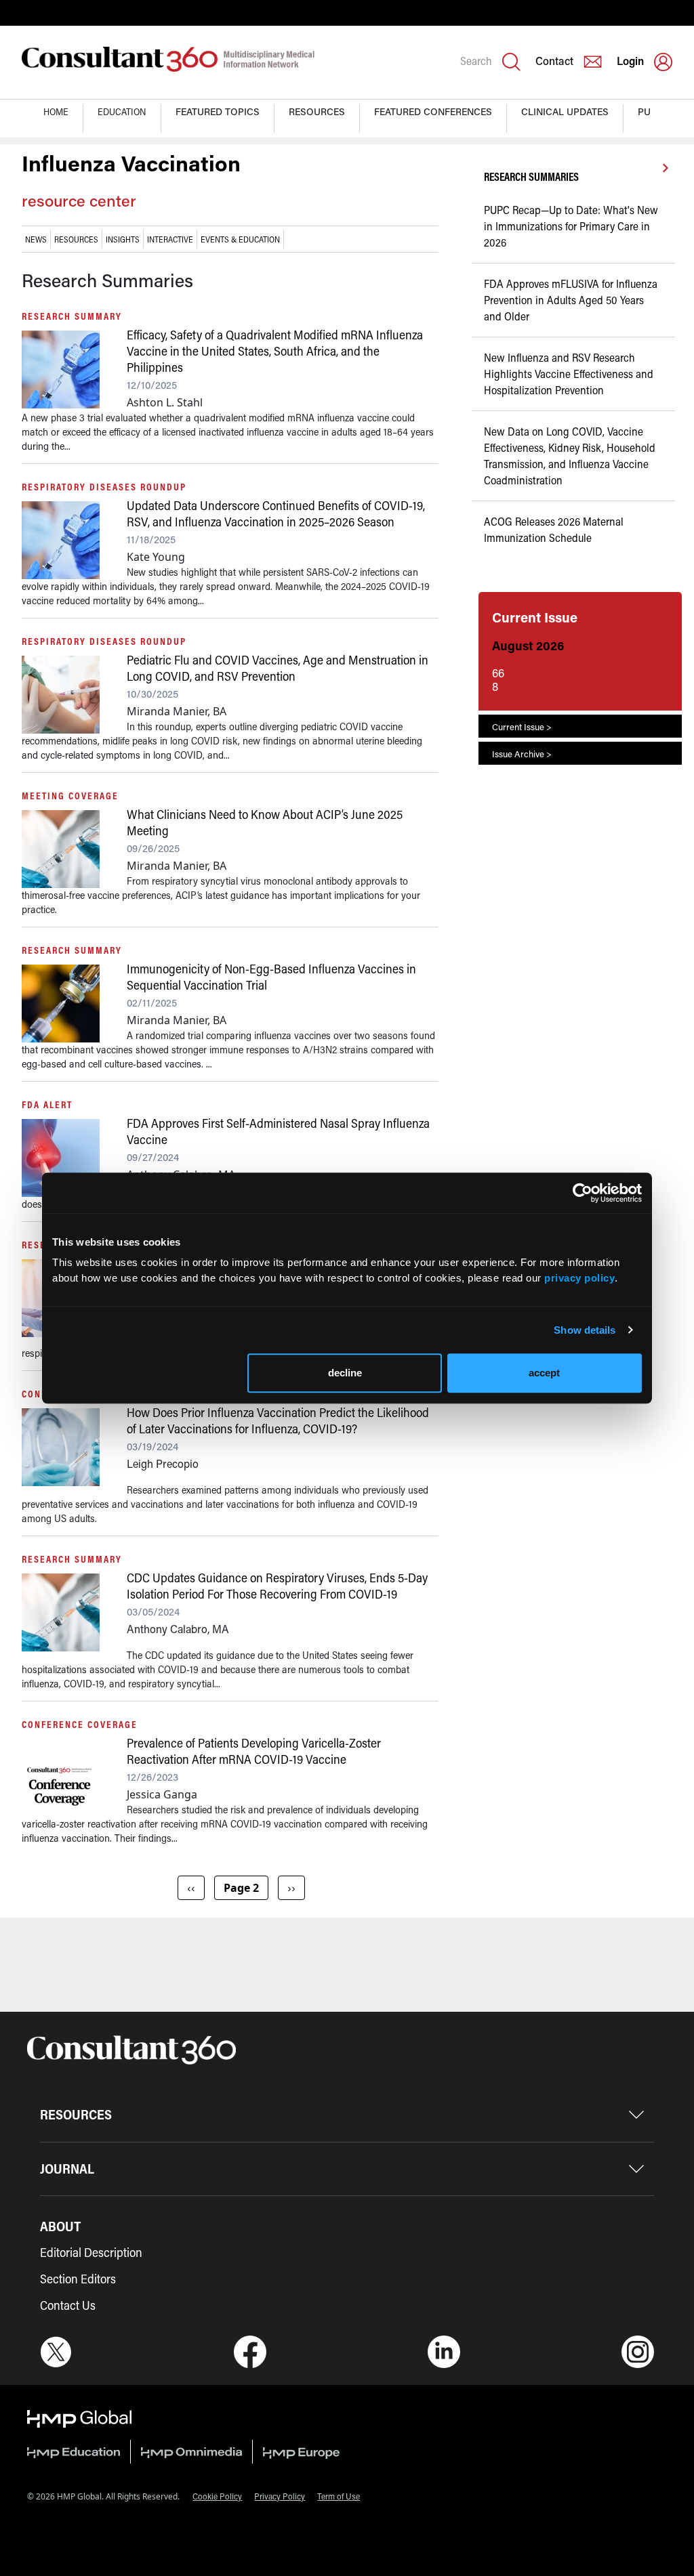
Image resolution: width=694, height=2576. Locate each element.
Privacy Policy (280, 2496)
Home (56, 111)
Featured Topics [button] (218, 111)
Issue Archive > (522, 754)
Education (122, 111)
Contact (554, 61)
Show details (585, 1330)
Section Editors (78, 2279)
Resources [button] (317, 111)
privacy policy (579, 1278)
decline (345, 1373)
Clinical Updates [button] (565, 111)
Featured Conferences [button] (433, 111)
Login (630, 61)
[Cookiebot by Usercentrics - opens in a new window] (583, 1193)
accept (544, 1373)
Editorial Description (91, 2252)
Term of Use (339, 2496)
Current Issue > (522, 726)
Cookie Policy (217, 2496)
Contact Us (68, 2305)
